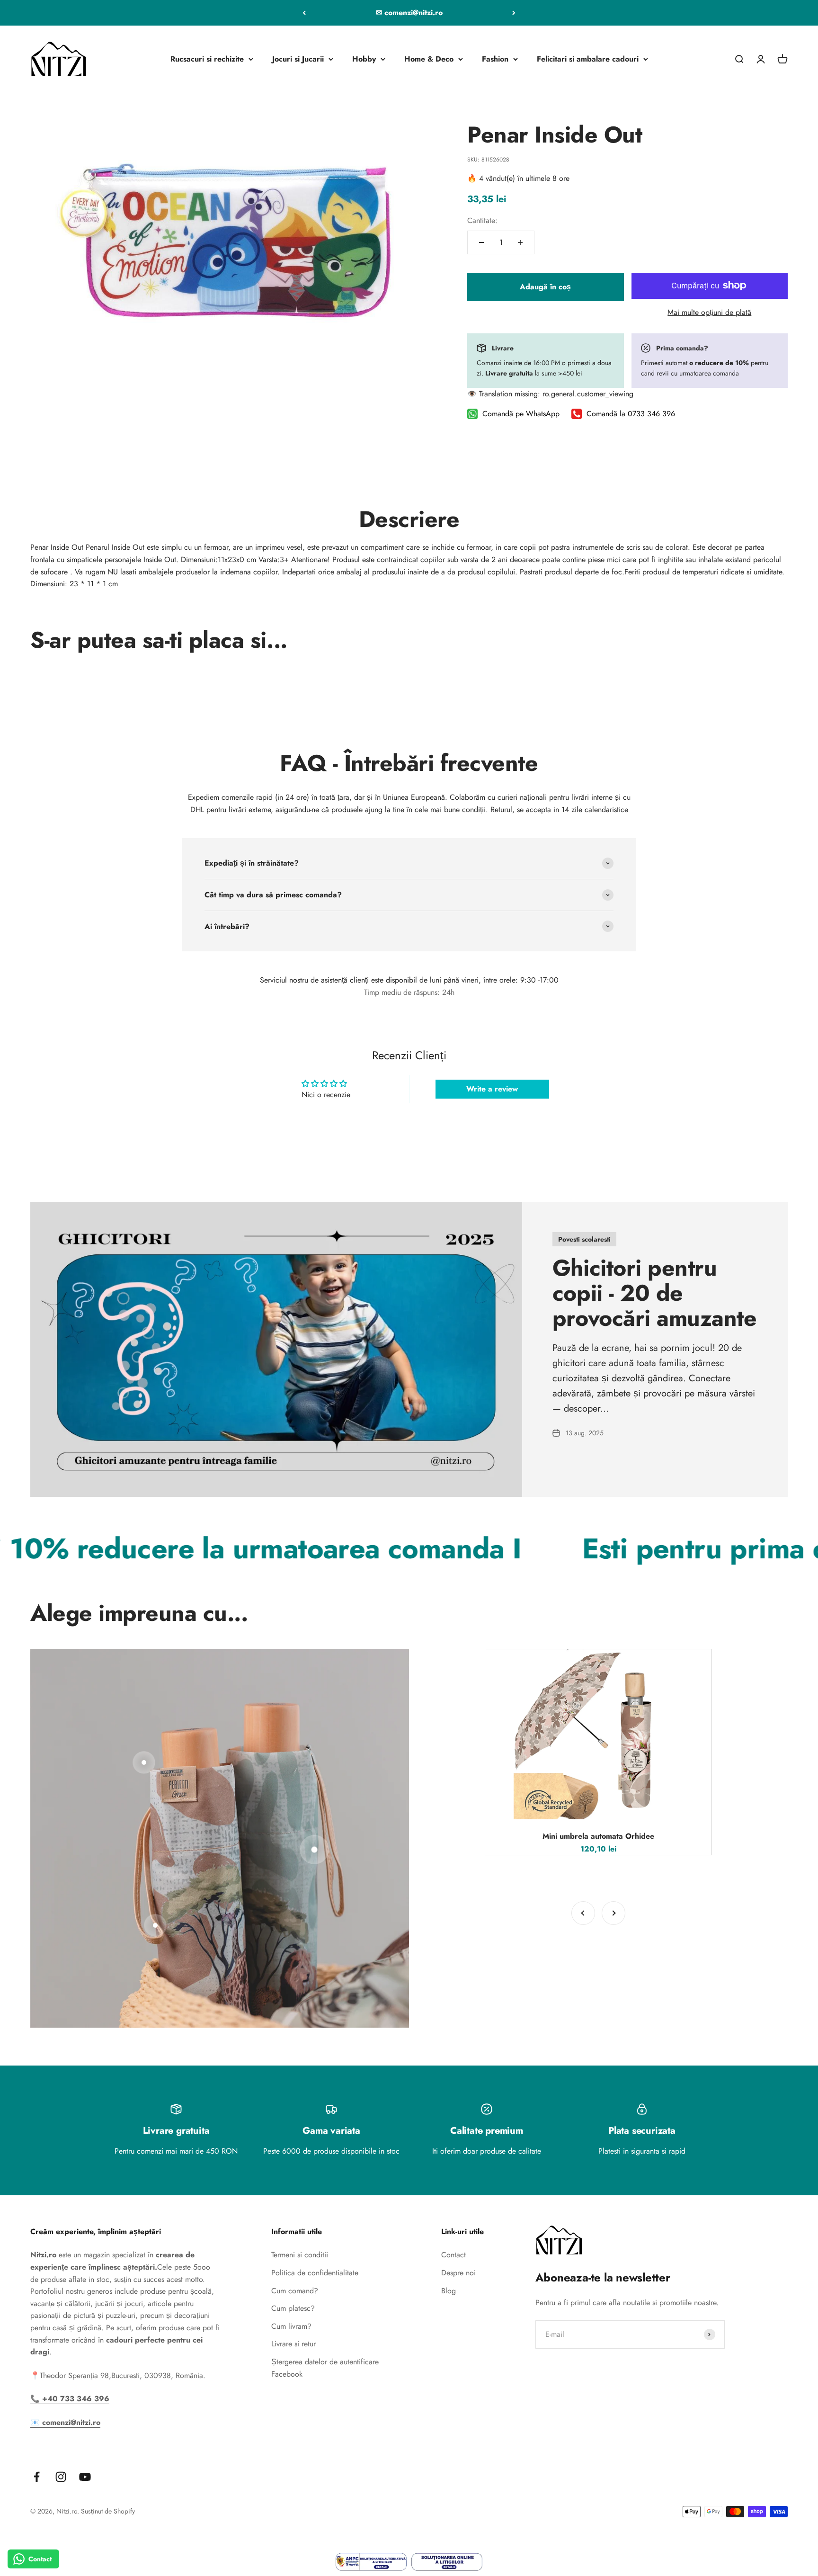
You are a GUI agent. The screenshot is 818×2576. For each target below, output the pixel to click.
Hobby (364, 59)
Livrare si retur (293, 2344)
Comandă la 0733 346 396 (631, 414)
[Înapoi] (304, 13)
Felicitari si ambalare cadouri (588, 59)
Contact (453, 2255)
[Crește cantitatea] (520, 242)
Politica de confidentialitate (315, 2273)
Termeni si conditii (300, 2255)
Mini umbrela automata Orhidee (598, 1836)
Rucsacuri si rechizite (207, 59)
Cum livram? (291, 2326)
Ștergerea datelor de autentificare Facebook (325, 2368)
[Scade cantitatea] (481, 242)
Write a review (492, 1089)
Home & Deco (429, 59)
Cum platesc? (293, 2308)
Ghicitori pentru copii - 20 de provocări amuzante (654, 1293)
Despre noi (458, 2273)
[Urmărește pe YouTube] (85, 2477)
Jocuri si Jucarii (298, 59)
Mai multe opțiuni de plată (709, 312)
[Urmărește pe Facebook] (37, 2477)
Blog (449, 2291)
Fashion (495, 59)
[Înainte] (514, 13)
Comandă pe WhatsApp (521, 414)
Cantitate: (482, 220)
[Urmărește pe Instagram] (61, 2477)
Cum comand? (295, 2291)
